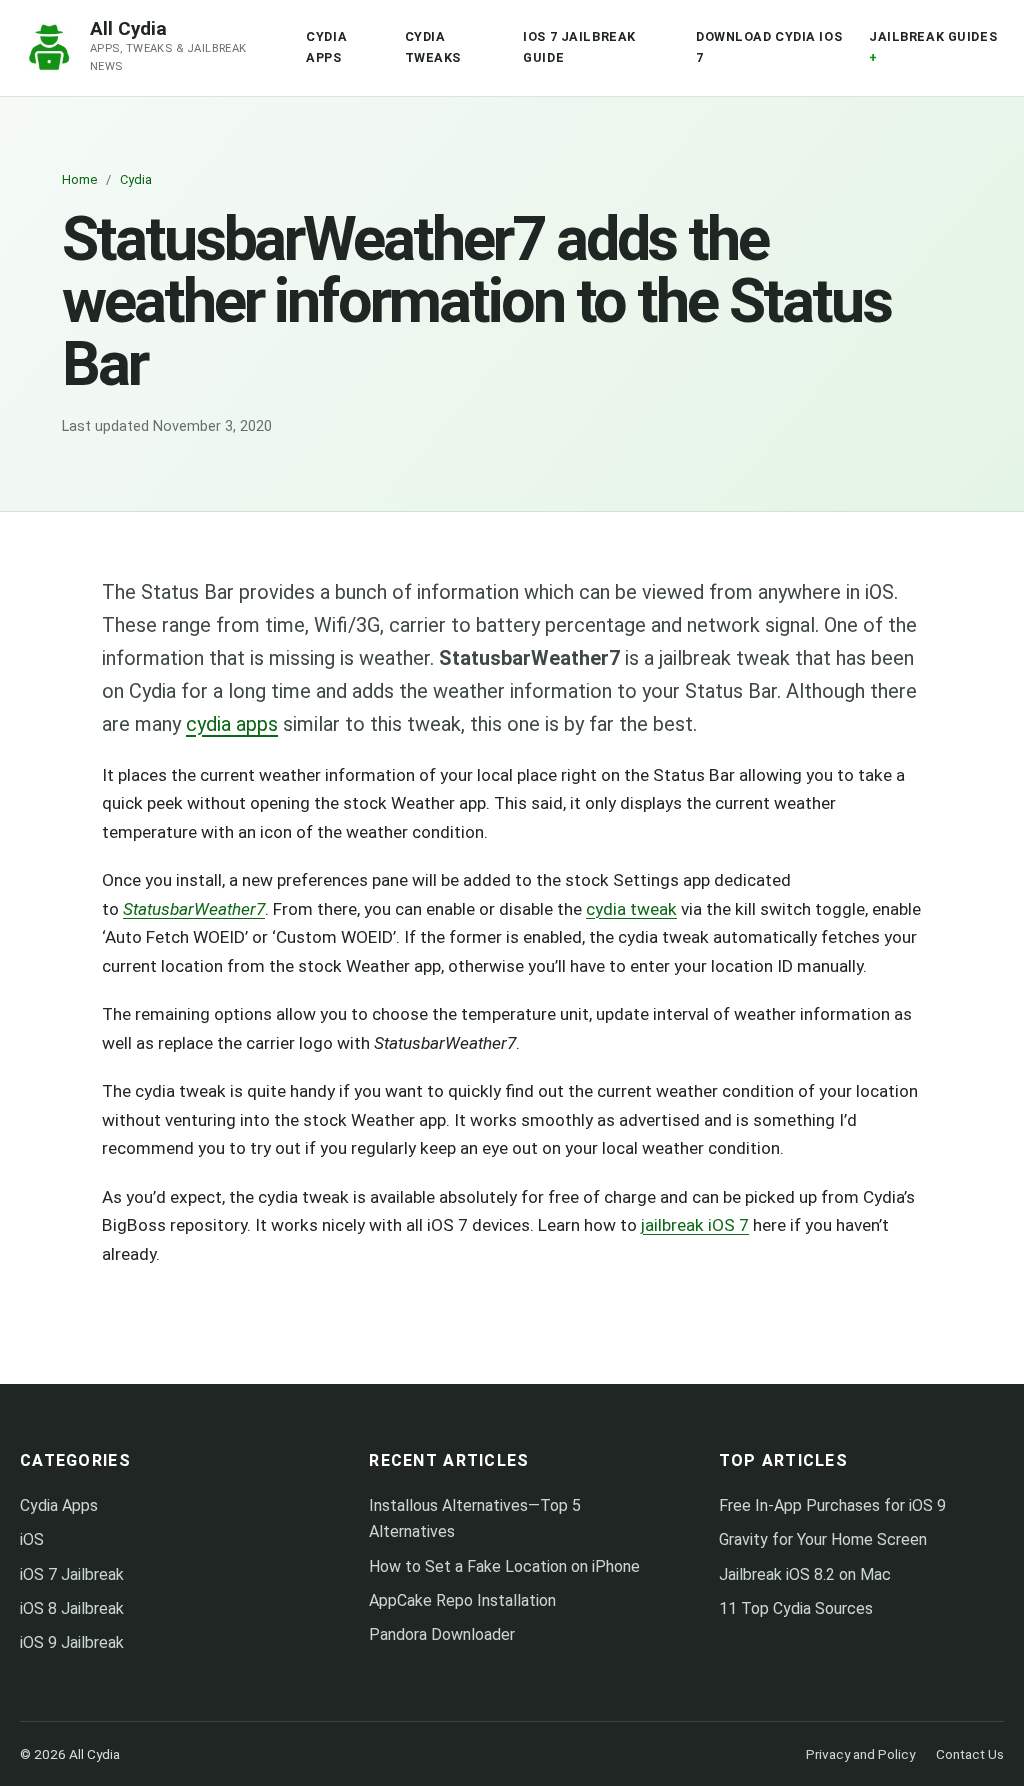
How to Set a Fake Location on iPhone (504, 1566)
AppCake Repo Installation (462, 1600)
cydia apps (232, 724)
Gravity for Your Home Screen (823, 1539)
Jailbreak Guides (933, 36)
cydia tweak (631, 909)
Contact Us (970, 1754)
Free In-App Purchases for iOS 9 (832, 1505)
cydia (136, 179)
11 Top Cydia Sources (796, 1608)
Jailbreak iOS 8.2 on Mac (805, 1574)
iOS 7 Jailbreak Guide (579, 47)
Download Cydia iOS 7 (769, 47)
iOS (32, 1539)
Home (79, 179)
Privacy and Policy (860, 1754)
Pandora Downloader (442, 1634)
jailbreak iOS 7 (695, 1225)
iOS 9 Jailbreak (72, 1642)
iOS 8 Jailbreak (72, 1608)
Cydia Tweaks (433, 47)
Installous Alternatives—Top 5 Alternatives (475, 1518)
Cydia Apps (326, 47)
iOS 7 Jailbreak (72, 1574)
